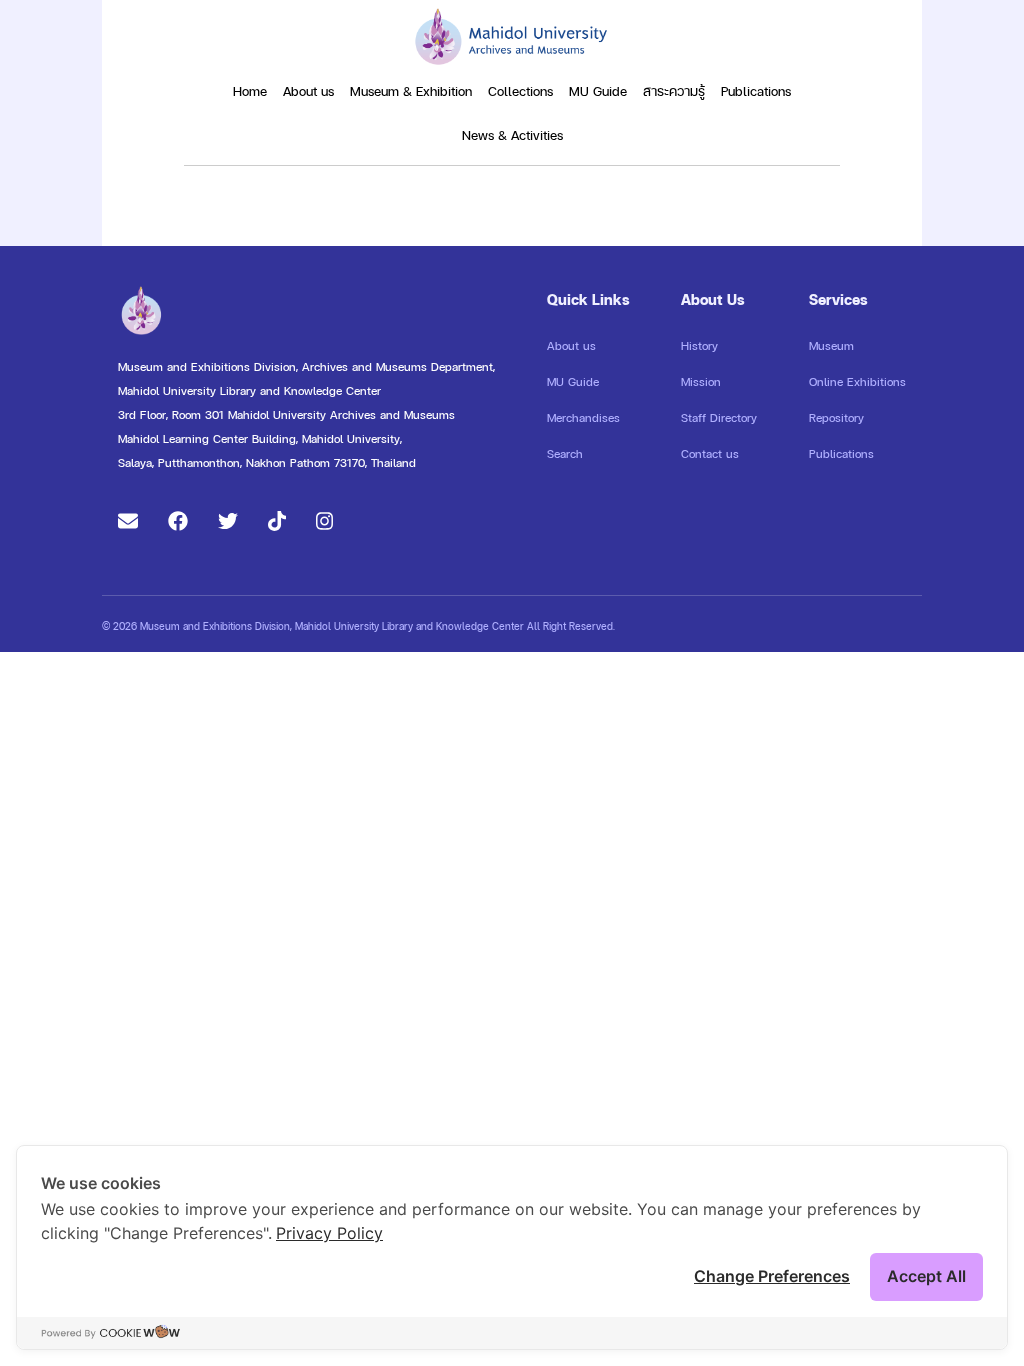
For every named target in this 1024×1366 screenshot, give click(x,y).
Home (250, 91)
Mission (701, 382)
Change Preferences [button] (772, 1276)
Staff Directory (719, 418)
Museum (831, 346)
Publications (756, 91)
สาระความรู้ (674, 91)
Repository (836, 418)
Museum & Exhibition (411, 91)
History (699, 346)
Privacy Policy (329, 1233)
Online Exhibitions (857, 382)
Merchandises (583, 418)
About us (308, 91)
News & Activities (512, 135)
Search (565, 454)
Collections (520, 91)
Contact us (710, 454)
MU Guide (598, 91)
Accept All (926, 1276)
